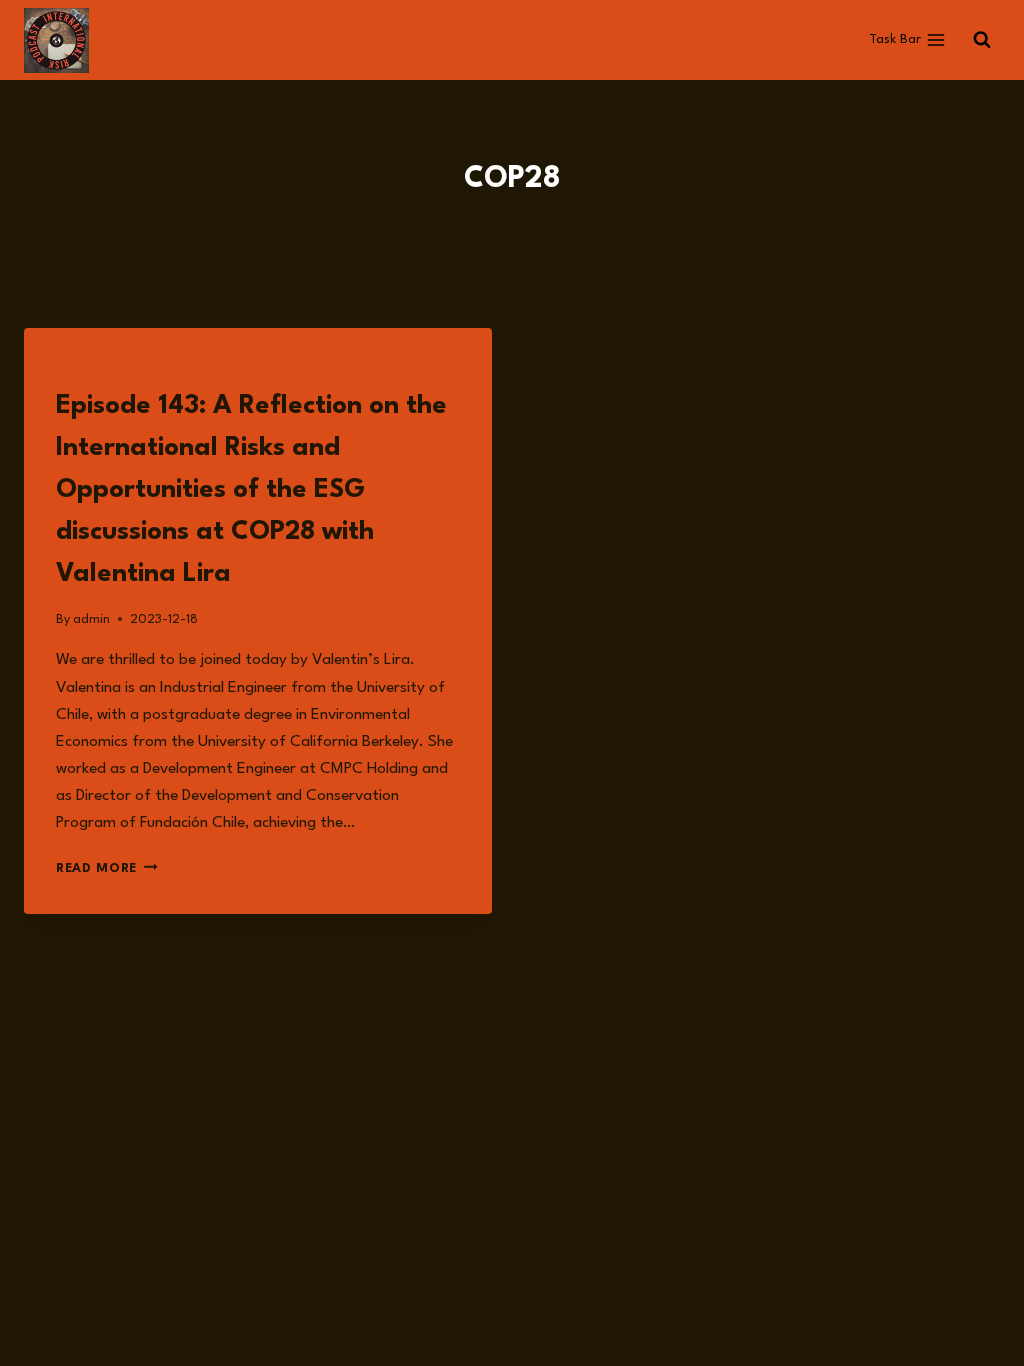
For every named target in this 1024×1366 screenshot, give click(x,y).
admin (91, 619)
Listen (78, 369)
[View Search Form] (982, 40)
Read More (107, 868)
